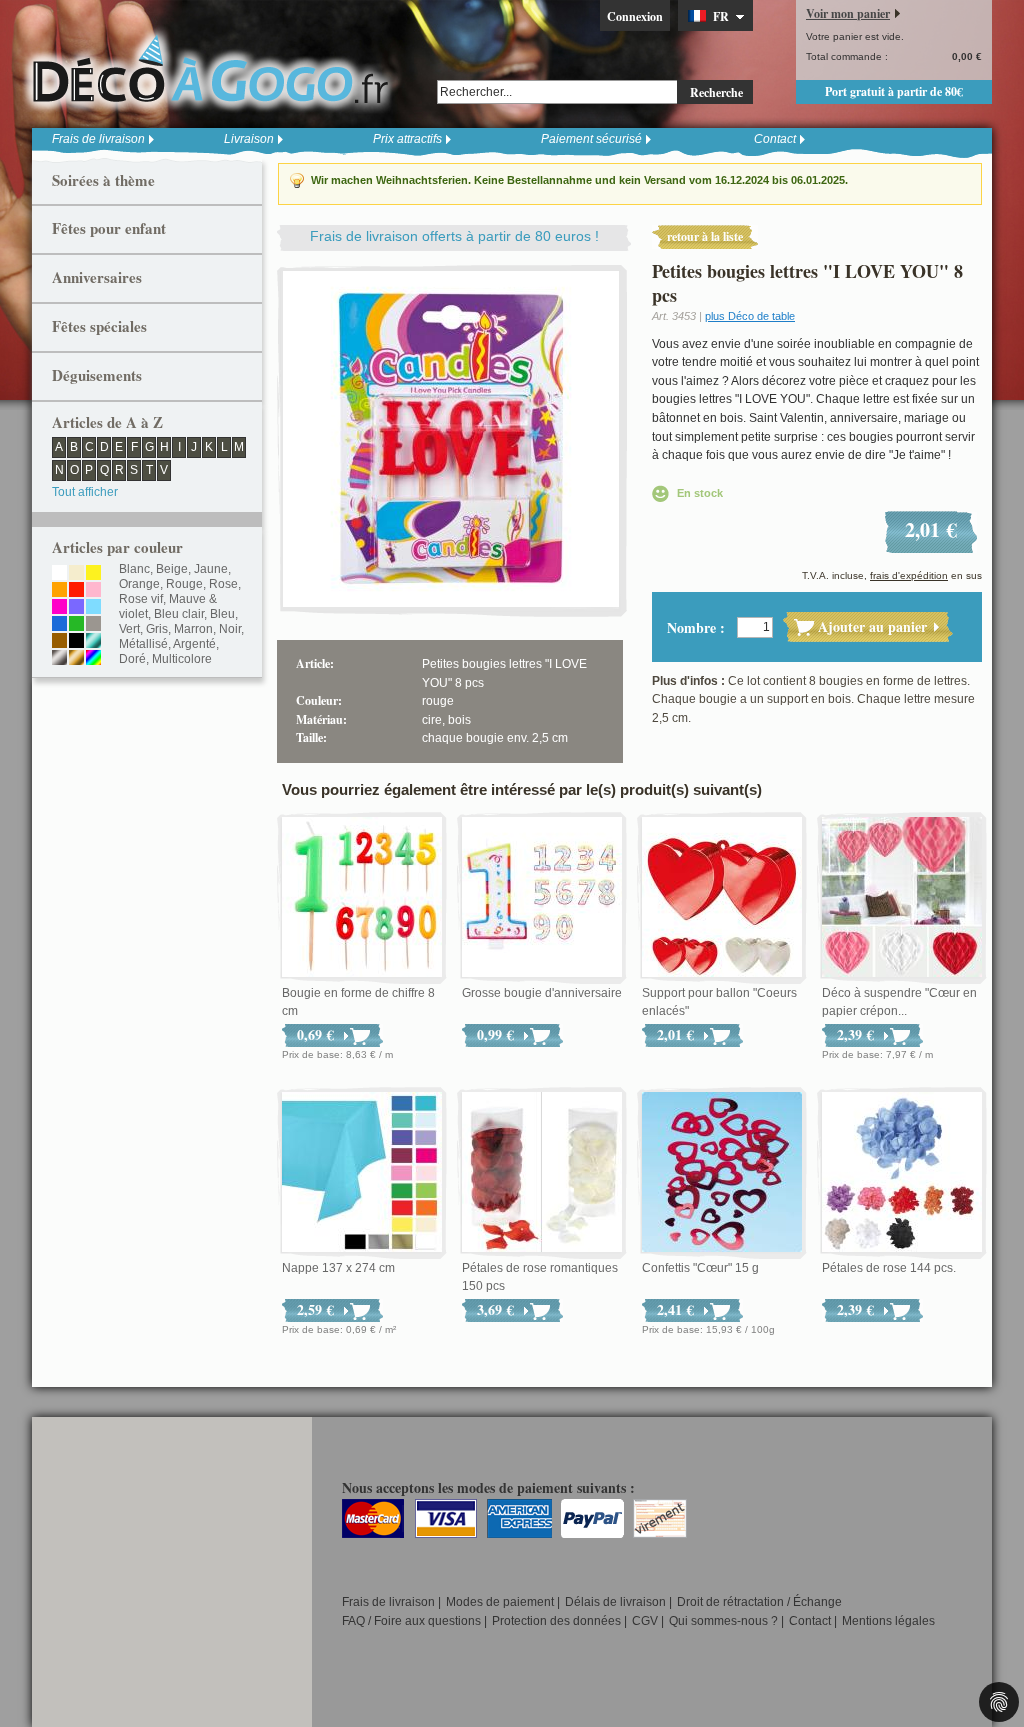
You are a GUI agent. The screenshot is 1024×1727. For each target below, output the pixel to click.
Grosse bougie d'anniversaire (542, 993)
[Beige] (76, 574)
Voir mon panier (848, 13)
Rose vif (141, 599)
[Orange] (59, 591)
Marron (193, 629)
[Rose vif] (59, 608)
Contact (775, 139)
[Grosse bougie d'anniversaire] (542, 898)
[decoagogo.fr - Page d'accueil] (217, 69)
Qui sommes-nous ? (723, 1621)
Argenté (194, 644)
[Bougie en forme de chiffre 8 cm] (362, 898)
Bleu (222, 614)
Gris (157, 629)
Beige (172, 569)
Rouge (184, 584)
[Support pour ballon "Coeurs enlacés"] (722, 898)
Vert (129, 629)
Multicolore (182, 659)
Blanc (134, 569)
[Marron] (59, 642)
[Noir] (76, 642)
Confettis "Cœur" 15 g (700, 1268)
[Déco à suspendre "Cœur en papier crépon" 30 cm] (902, 898)
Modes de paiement (500, 1602)
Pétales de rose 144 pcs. (889, 1268)
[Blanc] (59, 574)
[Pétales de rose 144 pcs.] (902, 1173)
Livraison (249, 139)
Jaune (211, 569)
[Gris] (93, 625)
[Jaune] (93, 574)
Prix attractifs (407, 139)
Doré (132, 659)
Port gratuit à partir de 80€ (894, 91)
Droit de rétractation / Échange (759, 1602)
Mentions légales (888, 1621)
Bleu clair (179, 614)
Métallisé (143, 644)
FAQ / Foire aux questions (411, 1621)
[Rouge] (76, 591)
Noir (230, 629)
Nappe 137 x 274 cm (338, 1268)
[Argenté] (59, 659)
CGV (645, 1621)
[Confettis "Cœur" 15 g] (722, 1173)
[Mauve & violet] (76, 608)
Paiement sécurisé (591, 139)
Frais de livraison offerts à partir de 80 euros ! (454, 236)
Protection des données (556, 1621)
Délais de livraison (615, 1602)
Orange (139, 584)
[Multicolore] (93, 659)
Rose (223, 584)
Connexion (635, 16)
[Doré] (76, 659)
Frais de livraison (98, 139)
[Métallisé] (93, 642)
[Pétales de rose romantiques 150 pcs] (542, 1173)
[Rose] (93, 591)
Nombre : (696, 627)
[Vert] (76, 625)
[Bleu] (59, 625)
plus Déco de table (750, 316)
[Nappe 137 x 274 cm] (362, 1173)
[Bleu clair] (93, 608)
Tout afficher (85, 492)
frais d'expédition (909, 575)
